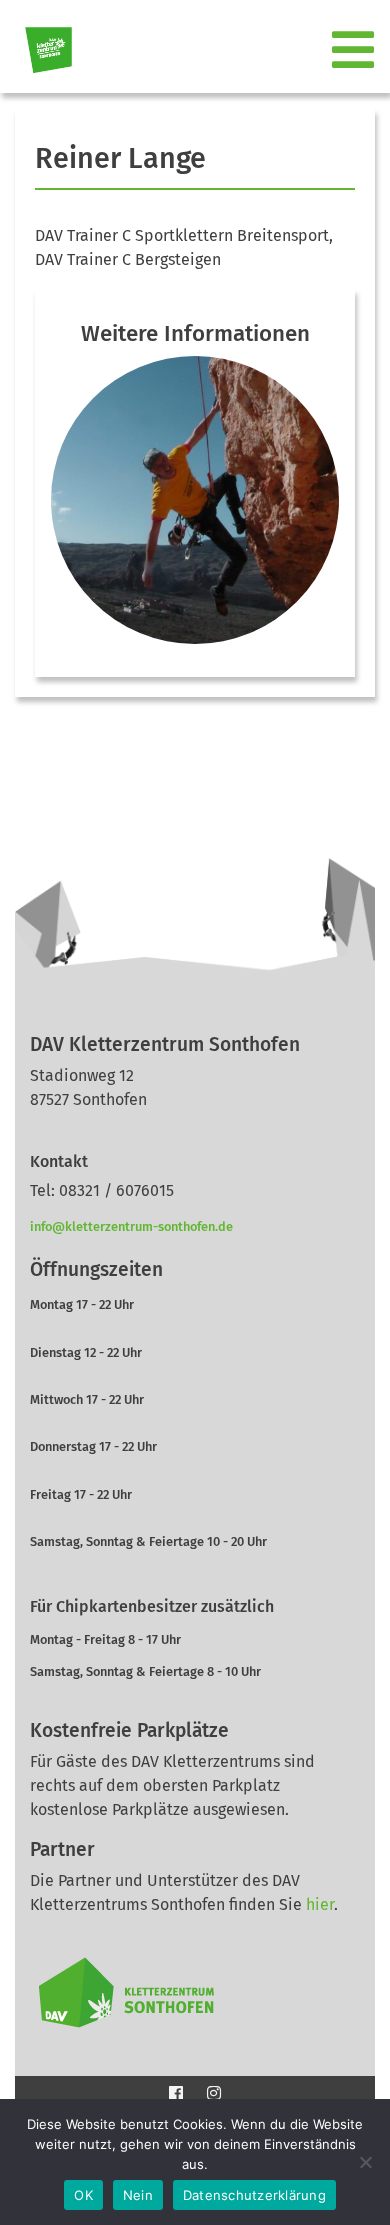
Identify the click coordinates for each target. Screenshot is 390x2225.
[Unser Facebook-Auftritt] (176, 2092)
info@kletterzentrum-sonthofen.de (131, 1226)
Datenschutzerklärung (254, 2195)
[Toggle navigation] (355, 51)
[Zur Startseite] (40, 50)
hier (320, 1904)
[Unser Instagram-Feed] (214, 2092)
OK (83, 2195)
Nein (138, 2195)
